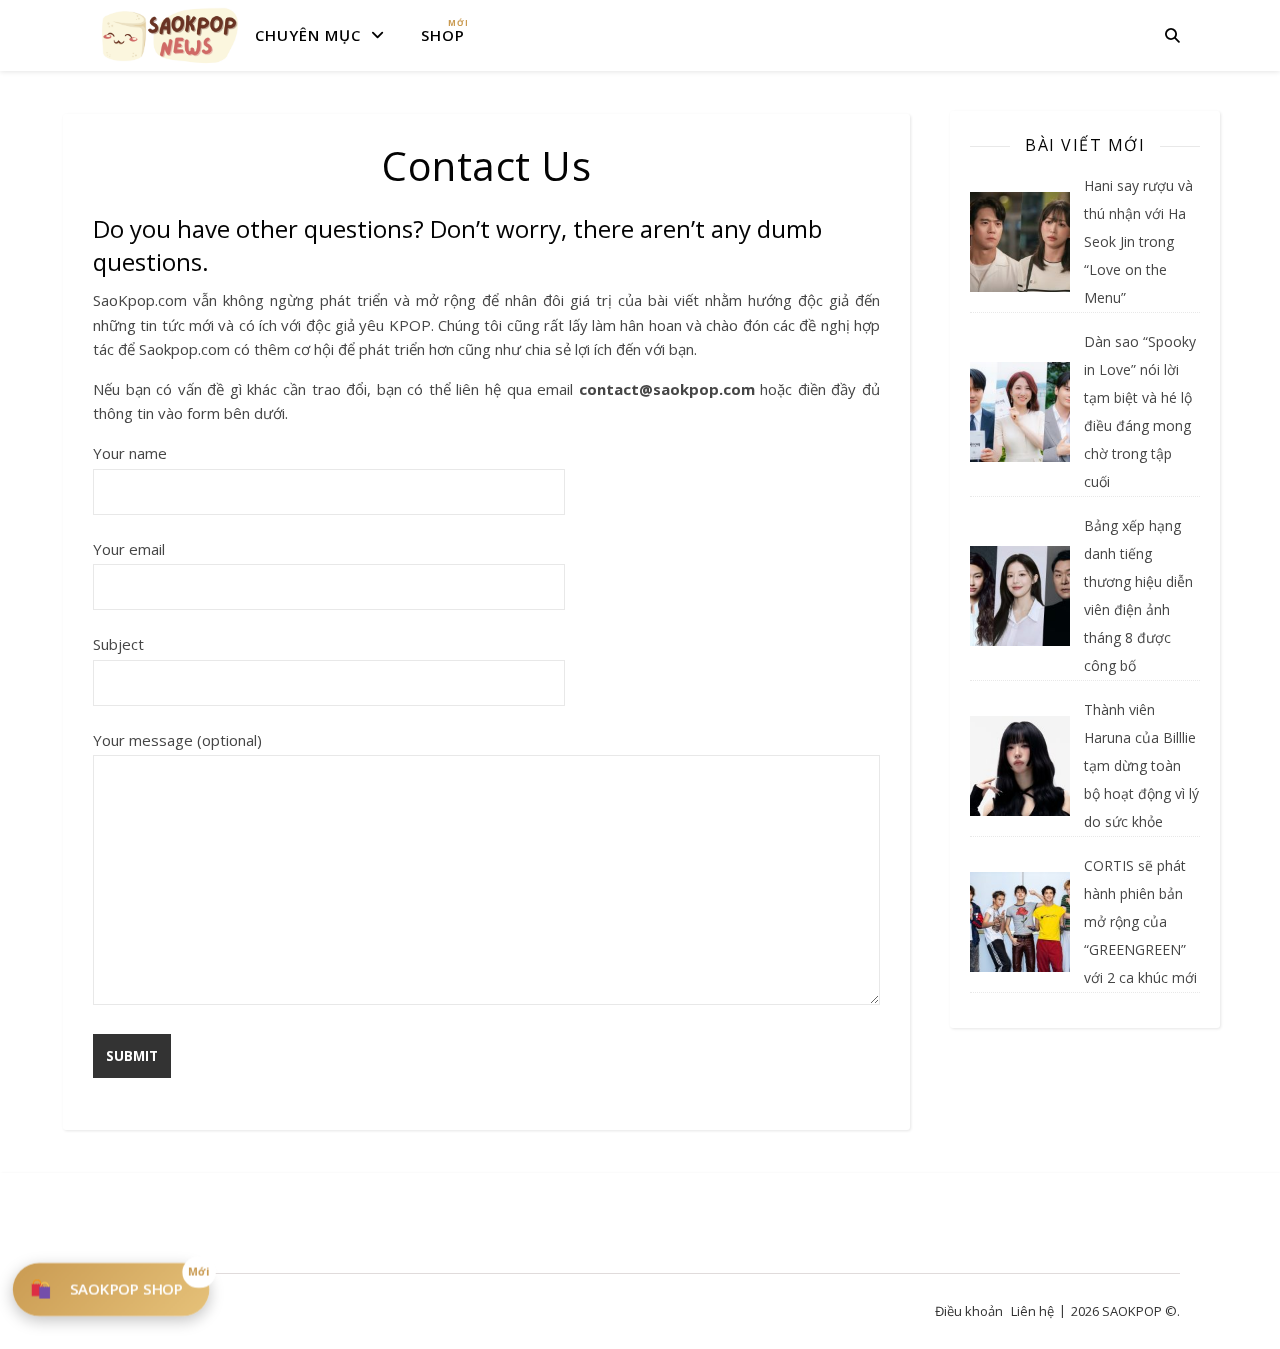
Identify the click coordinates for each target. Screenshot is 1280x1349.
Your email (129, 549)
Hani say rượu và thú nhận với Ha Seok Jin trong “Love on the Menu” (1138, 241)
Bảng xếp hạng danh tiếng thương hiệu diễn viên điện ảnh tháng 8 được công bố (1138, 595)
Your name (130, 453)
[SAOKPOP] (170, 35)
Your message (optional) (177, 740)
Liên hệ (1032, 1311)
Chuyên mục (308, 35)
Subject (118, 644)
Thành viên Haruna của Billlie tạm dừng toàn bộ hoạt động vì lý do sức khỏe (1141, 765)
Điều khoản (969, 1311)
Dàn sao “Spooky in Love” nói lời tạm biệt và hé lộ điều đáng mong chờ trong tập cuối (1140, 411)
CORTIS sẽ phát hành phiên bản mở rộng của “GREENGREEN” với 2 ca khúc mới (1140, 921)
